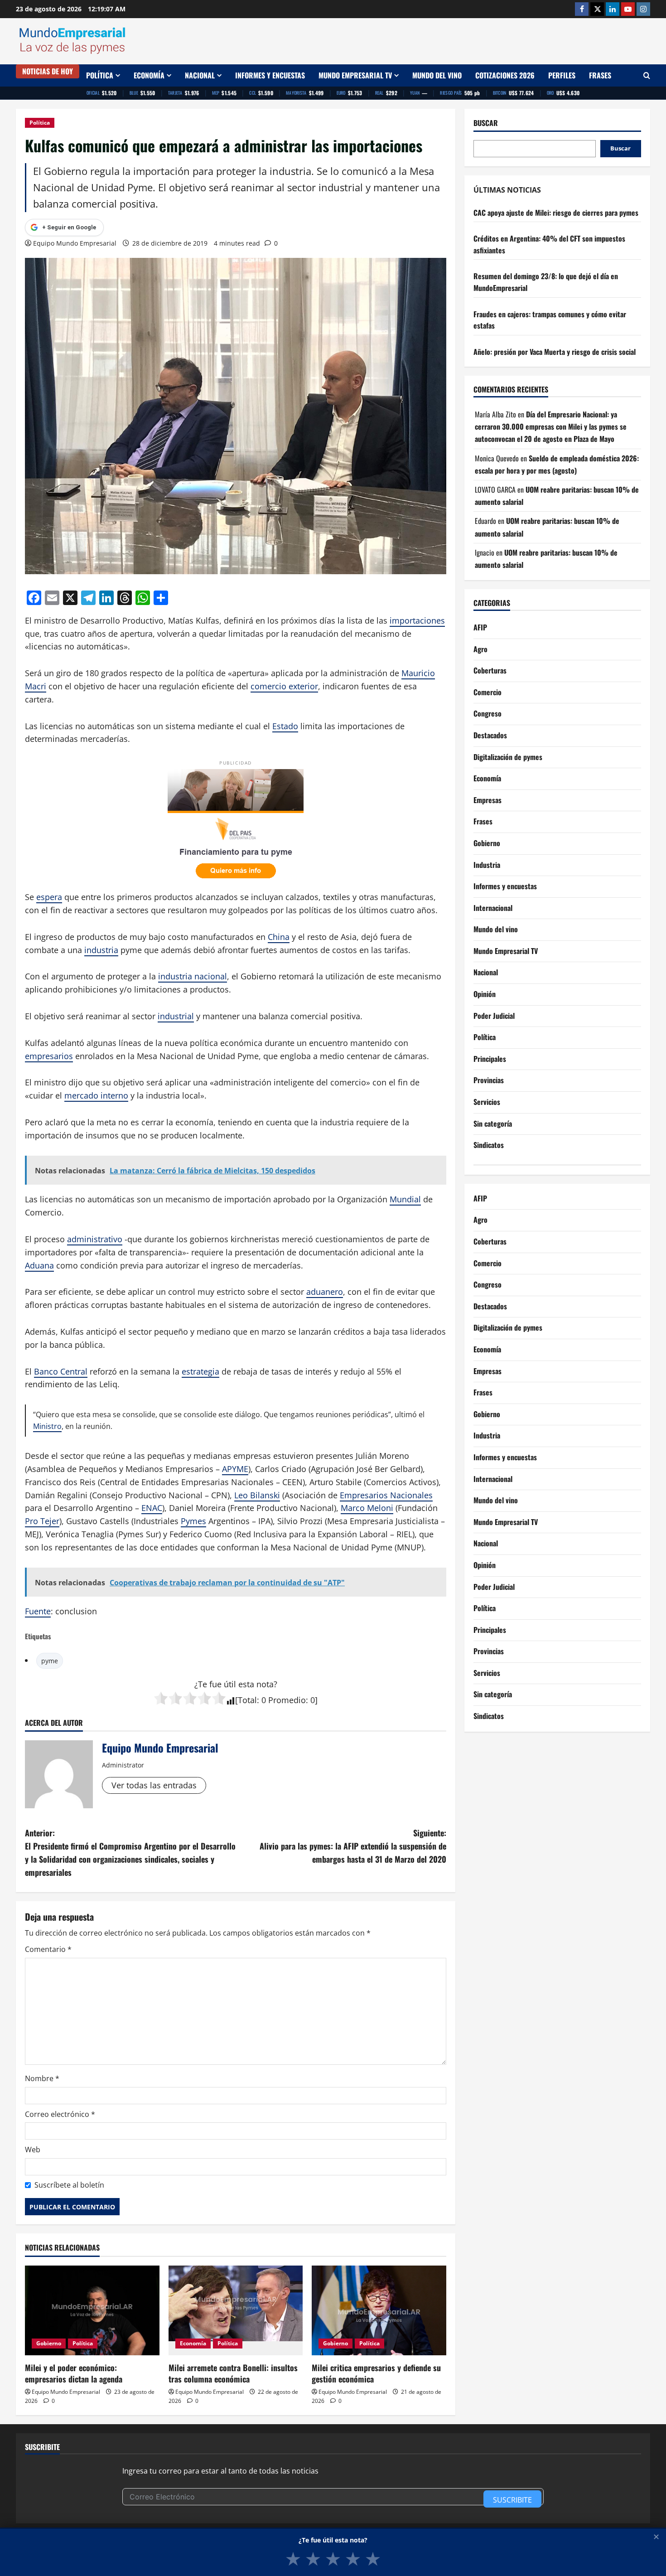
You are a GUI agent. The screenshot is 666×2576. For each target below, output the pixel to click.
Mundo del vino (437, 75)
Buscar (486, 123)
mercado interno (96, 1095)
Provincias (489, 1080)
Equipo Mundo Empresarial (75, 243)
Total (247, 1700)
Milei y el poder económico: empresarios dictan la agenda (74, 2373)
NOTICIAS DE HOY (48, 71)
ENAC (152, 1508)
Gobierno (49, 2343)
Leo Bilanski (257, 1495)
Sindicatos (489, 1145)
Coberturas (490, 671)
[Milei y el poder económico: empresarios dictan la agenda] (92, 2310)
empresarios (49, 1056)
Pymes (193, 1521)
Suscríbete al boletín (69, 2185)
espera (49, 897)
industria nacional (193, 976)
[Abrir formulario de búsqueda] (647, 75)
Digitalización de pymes (508, 757)
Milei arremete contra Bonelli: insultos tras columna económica (233, 2373)
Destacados (490, 736)
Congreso (487, 714)
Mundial (405, 1199)
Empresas (487, 800)
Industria (487, 865)
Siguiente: (353, 1846)
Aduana (39, 1265)
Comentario (48, 1949)
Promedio (287, 1700)
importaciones (417, 620)
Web (33, 2150)
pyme (50, 1661)
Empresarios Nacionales (386, 1495)
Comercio (487, 692)
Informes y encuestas (270, 75)
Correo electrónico (60, 2114)
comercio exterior (284, 686)
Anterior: (130, 1852)
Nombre (42, 2078)
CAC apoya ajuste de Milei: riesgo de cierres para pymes (556, 213)
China (279, 937)
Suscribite (512, 2500)
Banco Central (61, 1371)
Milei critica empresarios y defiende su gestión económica (376, 2373)
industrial (176, 1016)
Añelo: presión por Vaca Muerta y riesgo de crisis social (555, 352)
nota (265, 1684)
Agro (480, 649)
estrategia (200, 1371)
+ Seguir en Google (69, 227)
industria (101, 950)
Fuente (38, 1611)
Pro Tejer (42, 1521)
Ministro (47, 1426)
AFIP (480, 628)
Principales (490, 1059)
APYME (235, 1469)
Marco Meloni (367, 1508)
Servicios (487, 1102)
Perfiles (562, 75)
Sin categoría (493, 1123)
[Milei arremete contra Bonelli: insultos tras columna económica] (236, 2310)
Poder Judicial (494, 1016)
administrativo (95, 1239)
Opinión (485, 994)
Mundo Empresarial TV (355, 75)
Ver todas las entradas (154, 1785)
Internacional (493, 908)
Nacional (200, 75)
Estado (285, 726)
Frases (600, 75)
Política (100, 75)
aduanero (325, 1292)
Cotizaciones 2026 (505, 75)
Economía (149, 75)
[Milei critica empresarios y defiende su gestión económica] (379, 2310)
